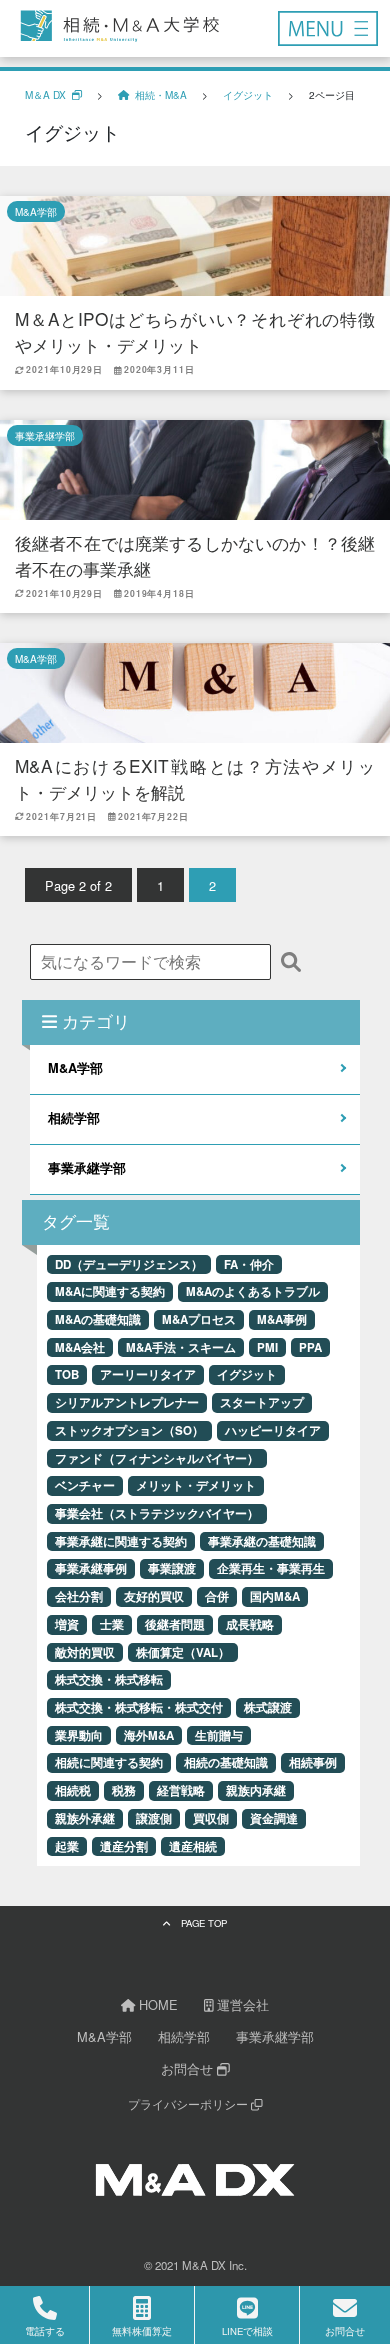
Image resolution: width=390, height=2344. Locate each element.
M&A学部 (36, 211)
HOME (156, 2004)
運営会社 (241, 2004)
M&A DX (204, 2265)
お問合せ (189, 2068)
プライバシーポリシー (189, 2104)
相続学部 (74, 1118)
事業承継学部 (45, 435)
